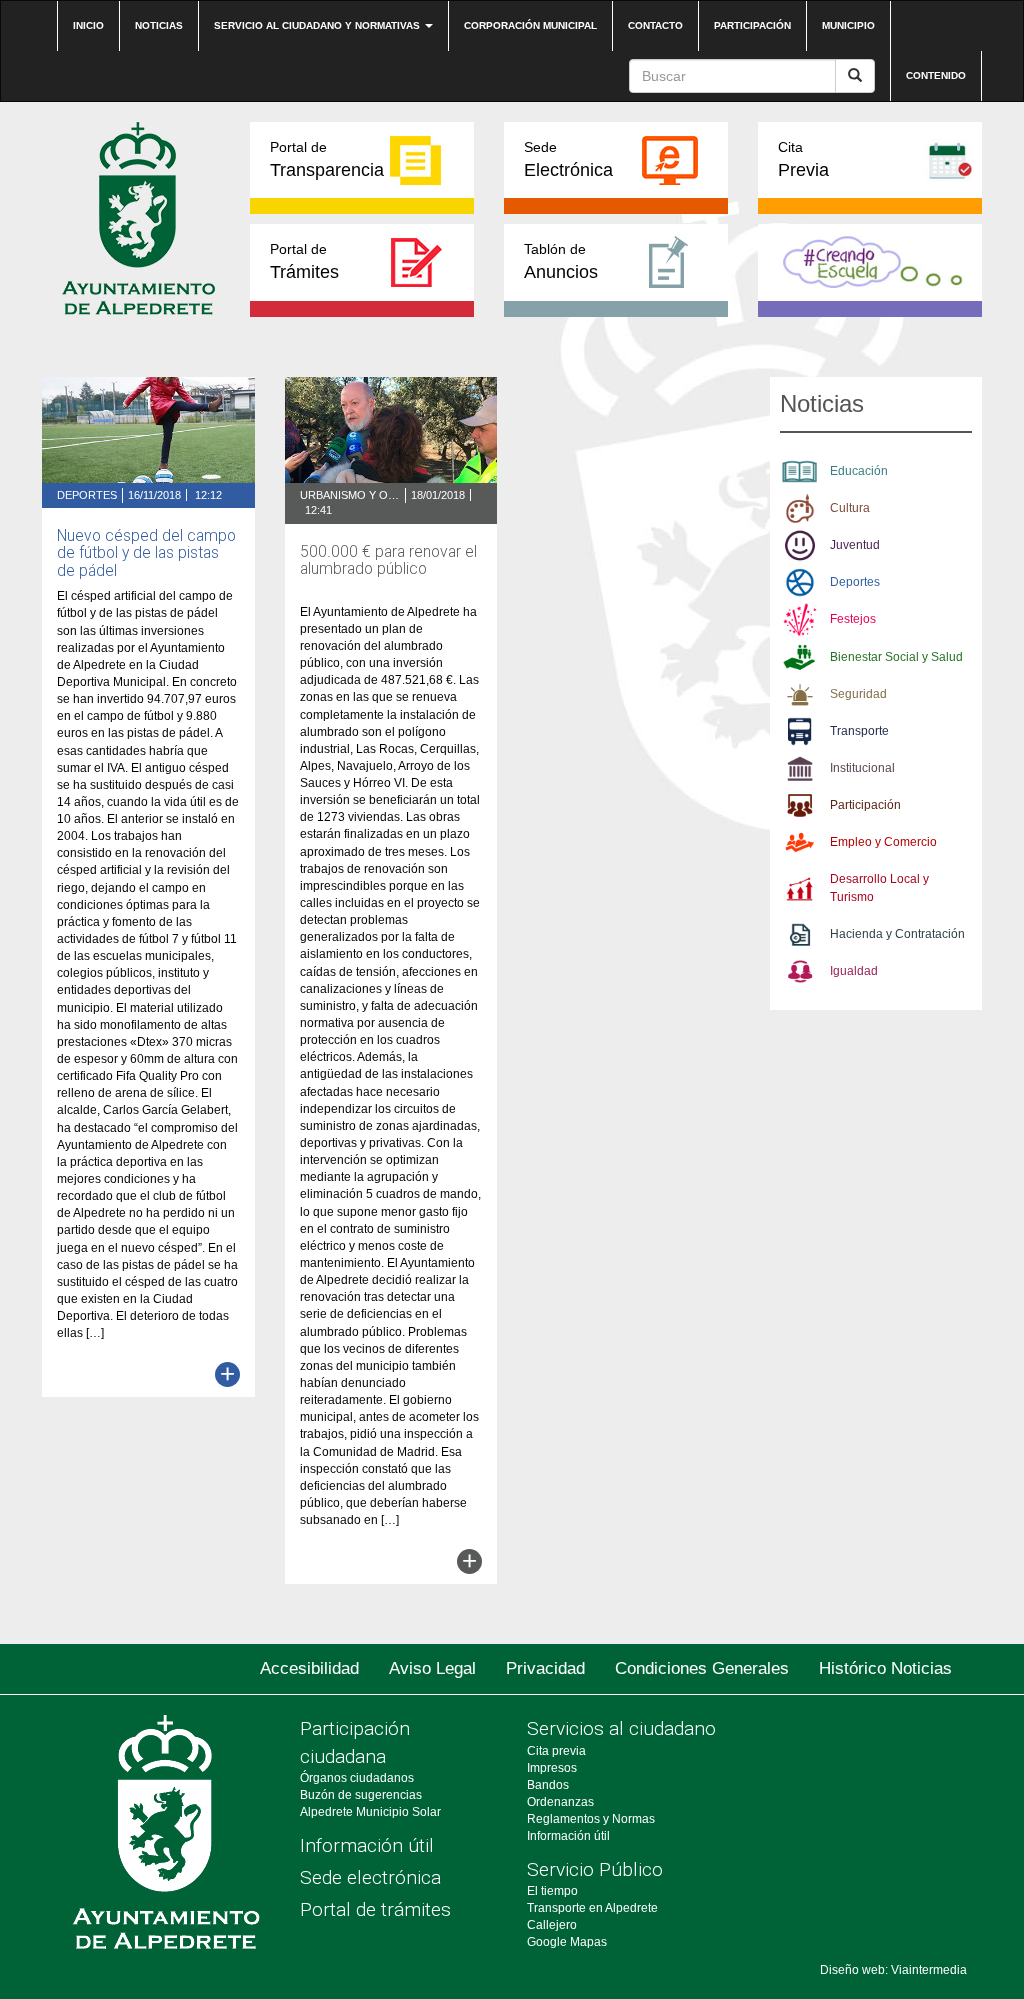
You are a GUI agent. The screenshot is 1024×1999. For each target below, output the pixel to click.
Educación (859, 471)
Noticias (159, 25)
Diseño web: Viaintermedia (893, 1970)
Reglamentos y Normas (591, 1819)
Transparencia (327, 159)
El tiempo (552, 1891)
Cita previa (556, 1751)
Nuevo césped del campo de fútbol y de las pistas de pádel (146, 553)
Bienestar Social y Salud (896, 657)
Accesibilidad (309, 1668)
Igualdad (854, 971)
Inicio (88, 25)
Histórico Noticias (885, 1668)
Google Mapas (567, 1942)
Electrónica (568, 159)
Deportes (87, 495)
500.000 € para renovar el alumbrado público (388, 560)
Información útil (367, 1845)
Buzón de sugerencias (361, 1795)
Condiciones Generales (702, 1668)
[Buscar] (855, 76)
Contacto (655, 25)
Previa (803, 159)
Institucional (862, 768)
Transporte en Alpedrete (592, 1908)
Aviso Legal (432, 1668)
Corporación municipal (530, 25)
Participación (752, 25)
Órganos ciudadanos (357, 1778)
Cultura (850, 508)
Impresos (552, 1768)
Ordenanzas (560, 1802)
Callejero (552, 1925)
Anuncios (561, 261)
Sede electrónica (370, 1877)
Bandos (548, 1785)
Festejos (853, 619)
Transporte (859, 731)
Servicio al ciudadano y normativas (318, 25)
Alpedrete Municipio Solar (370, 1812)
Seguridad (858, 694)
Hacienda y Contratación (897, 934)
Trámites (304, 261)
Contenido (936, 75)
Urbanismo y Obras (350, 495)
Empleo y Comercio (883, 842)
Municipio (848, 25)
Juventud (855, 545)
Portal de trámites (375, 1909)
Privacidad (545, 1668)
